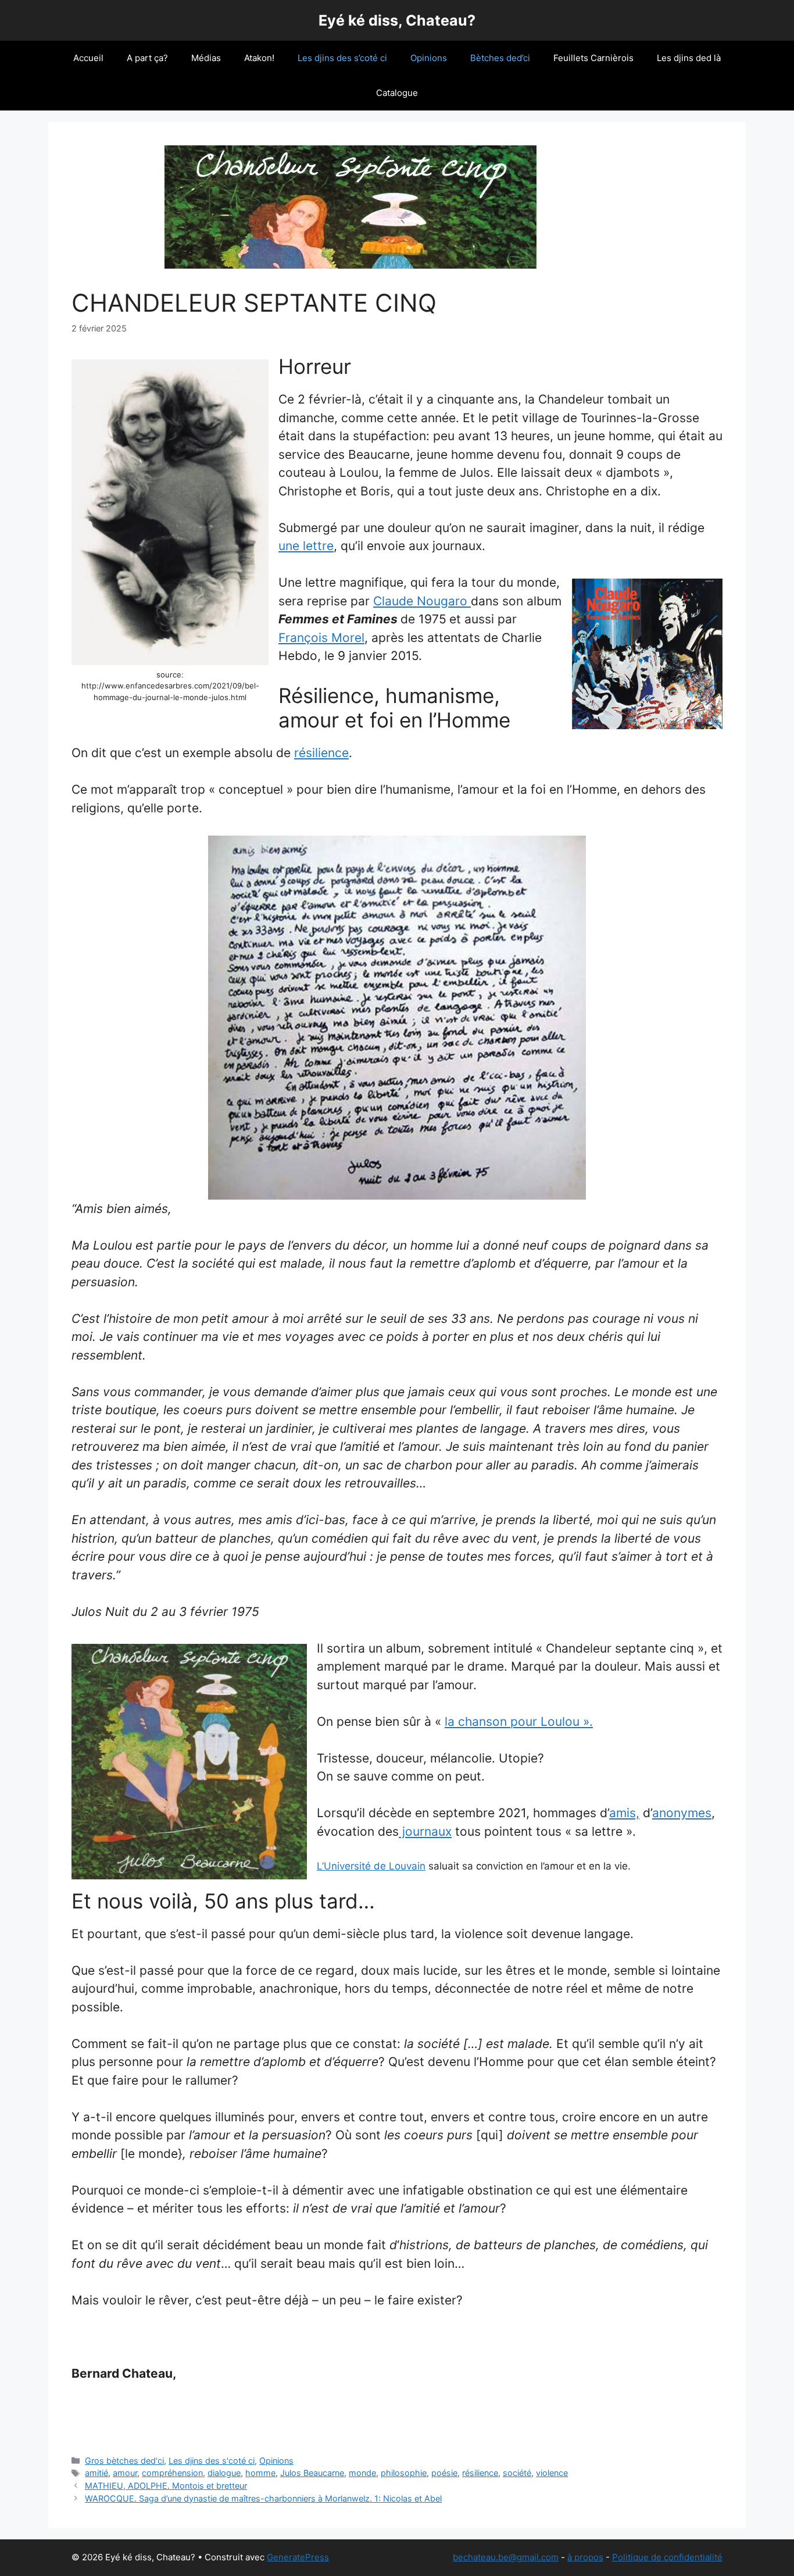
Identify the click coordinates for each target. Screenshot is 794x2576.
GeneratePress (298, 2557)
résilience (321, 753)
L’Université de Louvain (371, 1866)
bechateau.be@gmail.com (506, 2557)
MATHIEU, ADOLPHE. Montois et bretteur (166, 2486)
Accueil (88, 58)
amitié (96, 2473)
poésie (444, 2473)
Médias (206, 58)
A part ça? (147, 58)
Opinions (429, 58)
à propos (585, 2557)
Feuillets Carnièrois (593, 58)
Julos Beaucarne (312, 2473)
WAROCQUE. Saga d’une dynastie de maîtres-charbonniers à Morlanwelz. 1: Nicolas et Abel (263, 2498)
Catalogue (397, 93)
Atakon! (259, 58)
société (517, 2473)
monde (362, 2473)
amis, (624, 1813)
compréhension (172, 2473)
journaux (425, 1831)
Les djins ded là (689, 58)
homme (260, 2473)
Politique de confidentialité (667, 2557)
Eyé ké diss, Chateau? (397, 20)
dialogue (224, 2473)
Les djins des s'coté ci (212, 2461)
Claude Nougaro (422, 601)
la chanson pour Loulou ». (519, 1722)
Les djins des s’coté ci (342, 58)
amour (125, 2473)
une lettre (306, 546)
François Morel (321, 638)
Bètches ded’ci (500, 58)
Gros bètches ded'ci (124, 2461)
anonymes (682, 1813)
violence (552, 2473)
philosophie (404, 2473)
